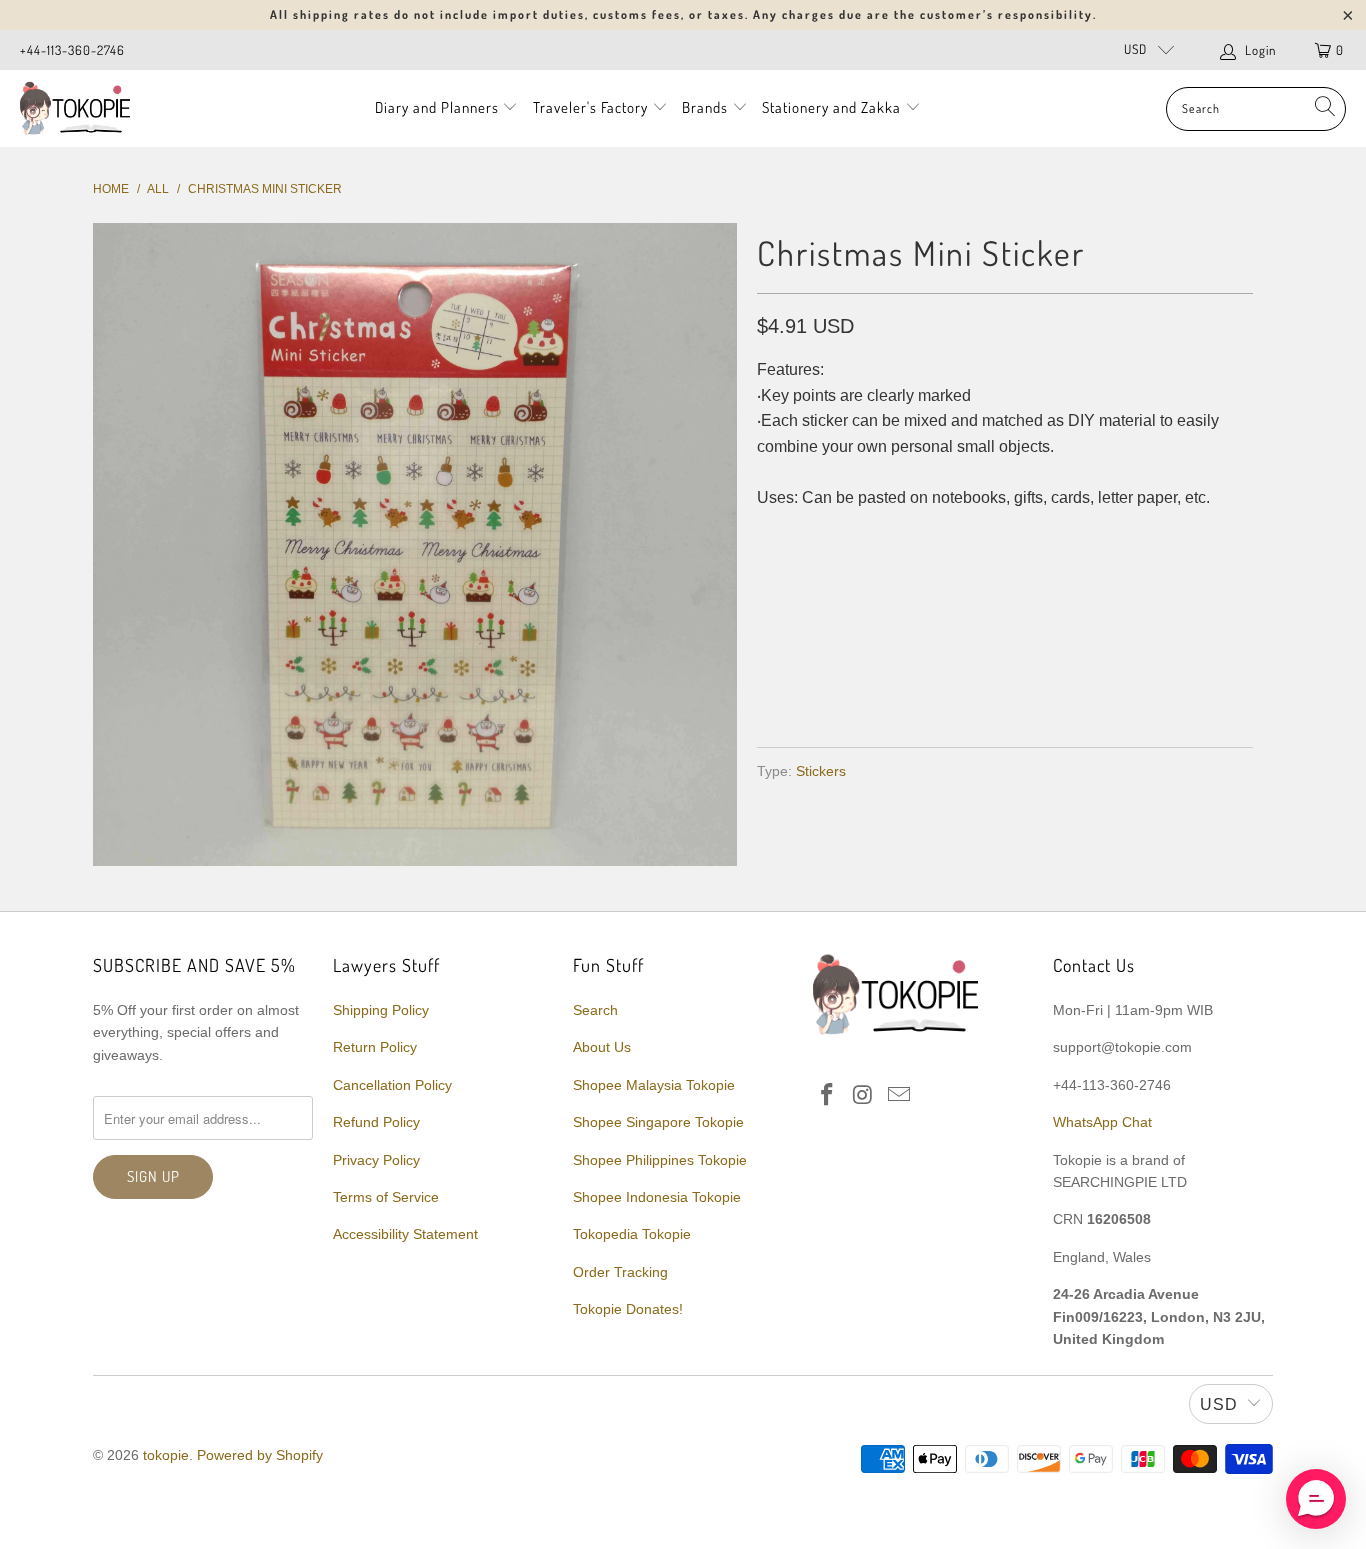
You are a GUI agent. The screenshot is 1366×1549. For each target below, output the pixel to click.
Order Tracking (620, 1272)
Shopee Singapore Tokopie (658, 1122)
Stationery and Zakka (831, 107)
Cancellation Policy (392, 1085)
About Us (602, 1047)
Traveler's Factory (592, 107)
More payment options (1125, 684)
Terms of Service (386, 1197)
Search (595, 1010)
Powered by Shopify (260, 1455)
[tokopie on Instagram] (864, 1096)
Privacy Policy (376, 1160)
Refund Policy (376, 1122)
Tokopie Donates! (628, 1309)
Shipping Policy (381, 1010)
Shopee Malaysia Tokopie (654, 1085)
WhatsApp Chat (1102, 1122)
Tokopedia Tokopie (632, 1234)
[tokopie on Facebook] (828, 1096)
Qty (770, 538)
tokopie (166, 1455)
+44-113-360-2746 (72, 50)
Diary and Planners (437, 107)
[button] (1316, 1499)
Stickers (821, 771)
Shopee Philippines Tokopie (660, 1160)
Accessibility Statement (405, 1234)
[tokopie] (75, 108)
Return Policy (375, 1047)
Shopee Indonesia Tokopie (657, 1197)
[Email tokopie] (899, 1096)
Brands (705, 107)
